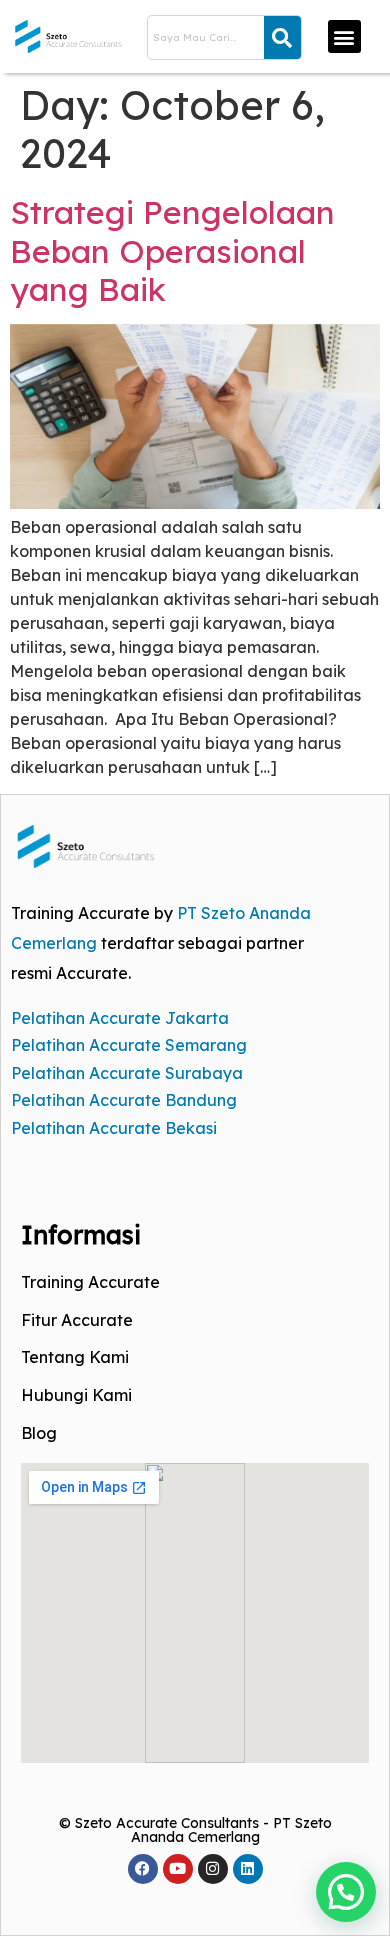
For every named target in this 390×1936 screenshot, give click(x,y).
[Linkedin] (248, 1869)
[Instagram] (213, 1869)
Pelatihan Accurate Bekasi (114, 1128)
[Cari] (282, 37)
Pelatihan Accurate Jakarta (120, 1018)
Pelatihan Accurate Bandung (124, 1100)
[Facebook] (143, 1869)
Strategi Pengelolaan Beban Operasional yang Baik (172, 250)
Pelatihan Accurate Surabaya (127, 1073)
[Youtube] (178, 1869)
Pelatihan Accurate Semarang (129, 1045)
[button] (344, 36)
